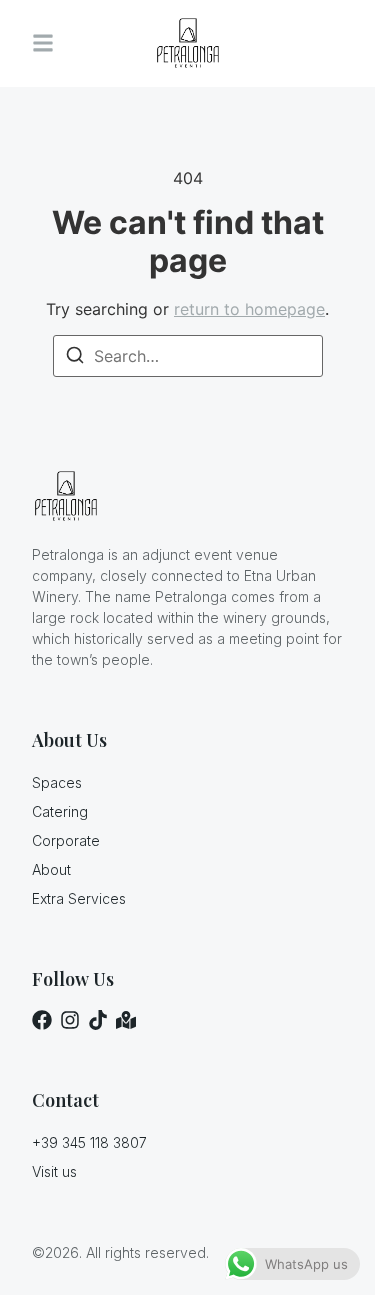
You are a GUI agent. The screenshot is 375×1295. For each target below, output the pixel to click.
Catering (60, 811)
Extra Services (79, 898)
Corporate (66, 840)
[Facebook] (42, 1020)
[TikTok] (98, 1020)
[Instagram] (70, 1020)
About (51, 869)
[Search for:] (188, 356)
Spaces (57, 782)
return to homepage (249, 309)
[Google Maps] (126, 1020)
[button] (43, 43)
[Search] (75, 358)
